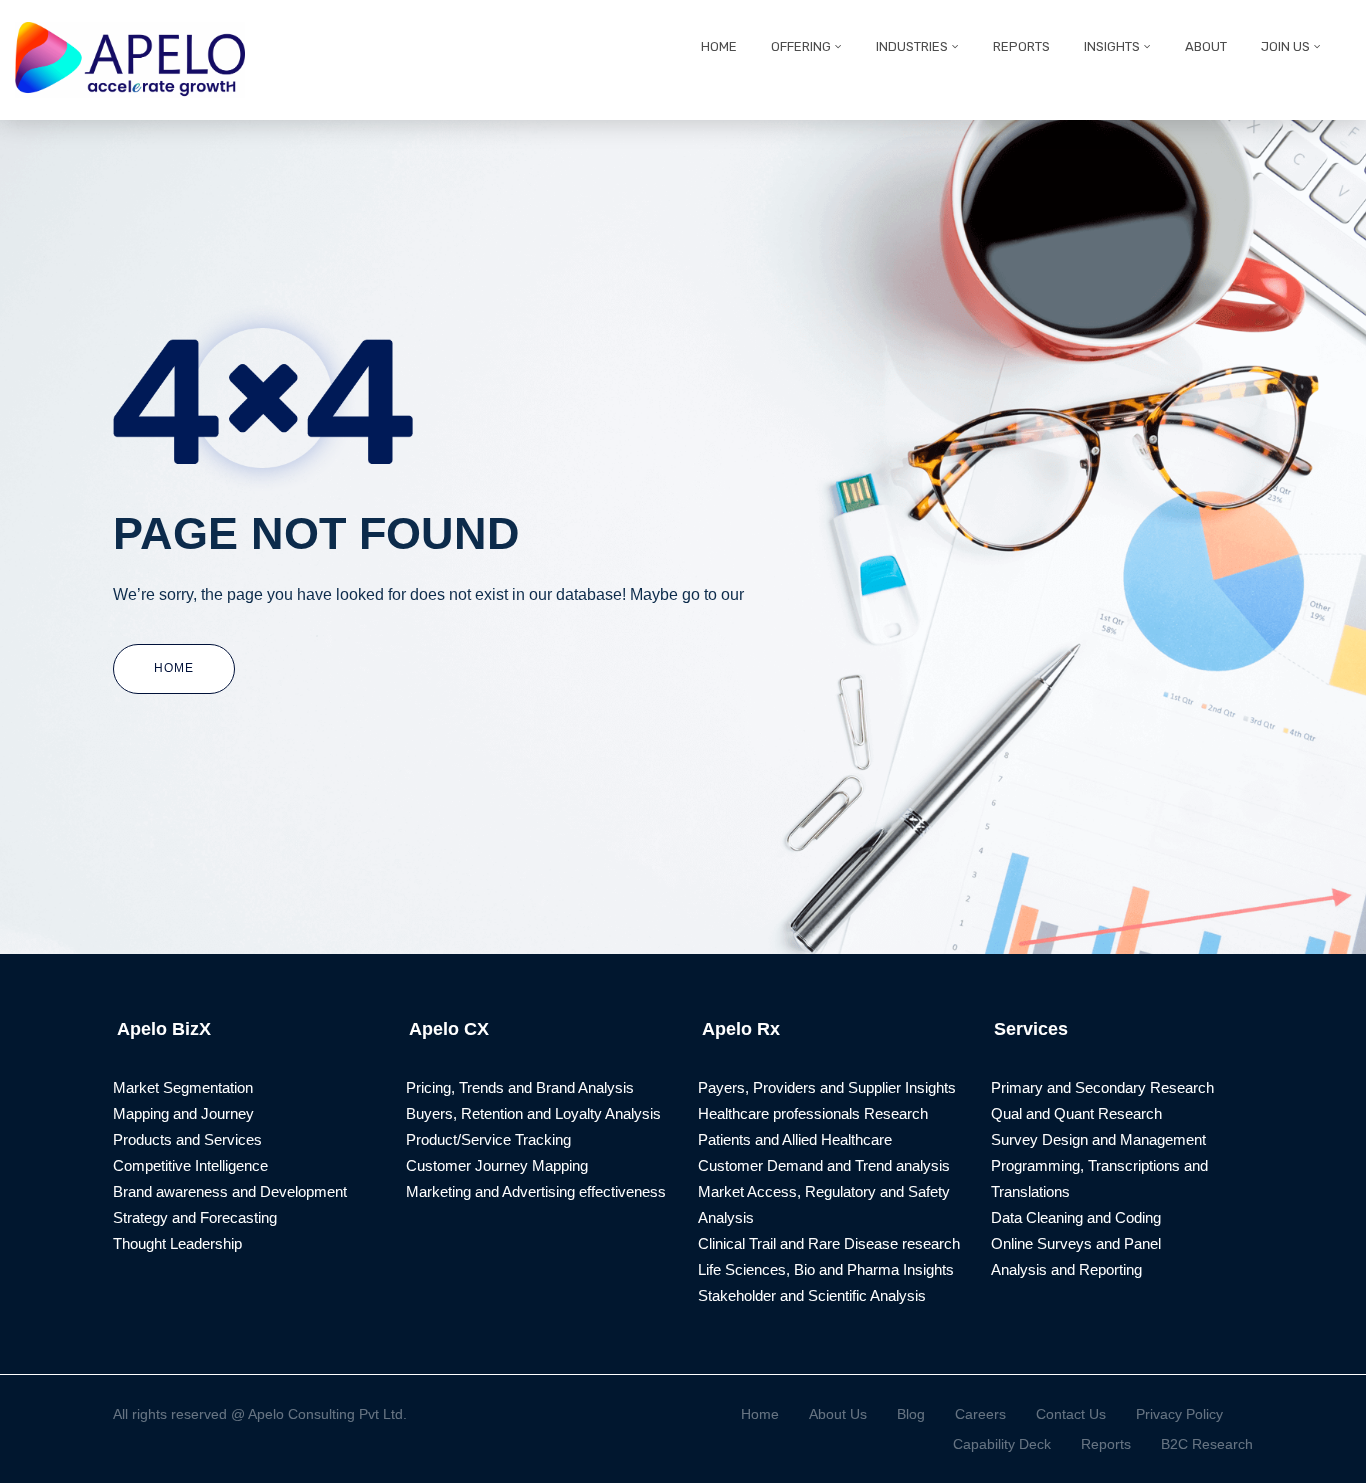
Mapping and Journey (183, 1113)
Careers (980, 1414)
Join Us (1285, 46)
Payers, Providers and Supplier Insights (827, 1087)
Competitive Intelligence (190, 1165)
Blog (911, 1414)
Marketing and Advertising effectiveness (536, 1191)
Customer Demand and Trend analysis (824, 1165)
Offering (801, 46)
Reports (1021, 46)
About (1206, 46)
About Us (838, 1414)
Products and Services (187, 1139)
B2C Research (1207, 1444)
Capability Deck (1002, 1444)
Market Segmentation (183, 1087)
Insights (1112, 46)
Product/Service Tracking (488, 1139)
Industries (912, 46)
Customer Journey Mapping (497, 1165)
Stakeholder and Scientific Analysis (812, 1295)
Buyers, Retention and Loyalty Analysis (533, 1113)
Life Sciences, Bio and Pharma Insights (826, 1269)
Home (719, 46)
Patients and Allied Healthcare (795, 1139)
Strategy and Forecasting (195, 1217)
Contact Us (1071, 1414)
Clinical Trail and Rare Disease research (829, 1243)
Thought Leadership (177, 1243)
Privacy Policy (1179, 1414)
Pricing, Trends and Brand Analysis (520, 1087)
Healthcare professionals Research (813, 1113)
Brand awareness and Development (230, 1191)
